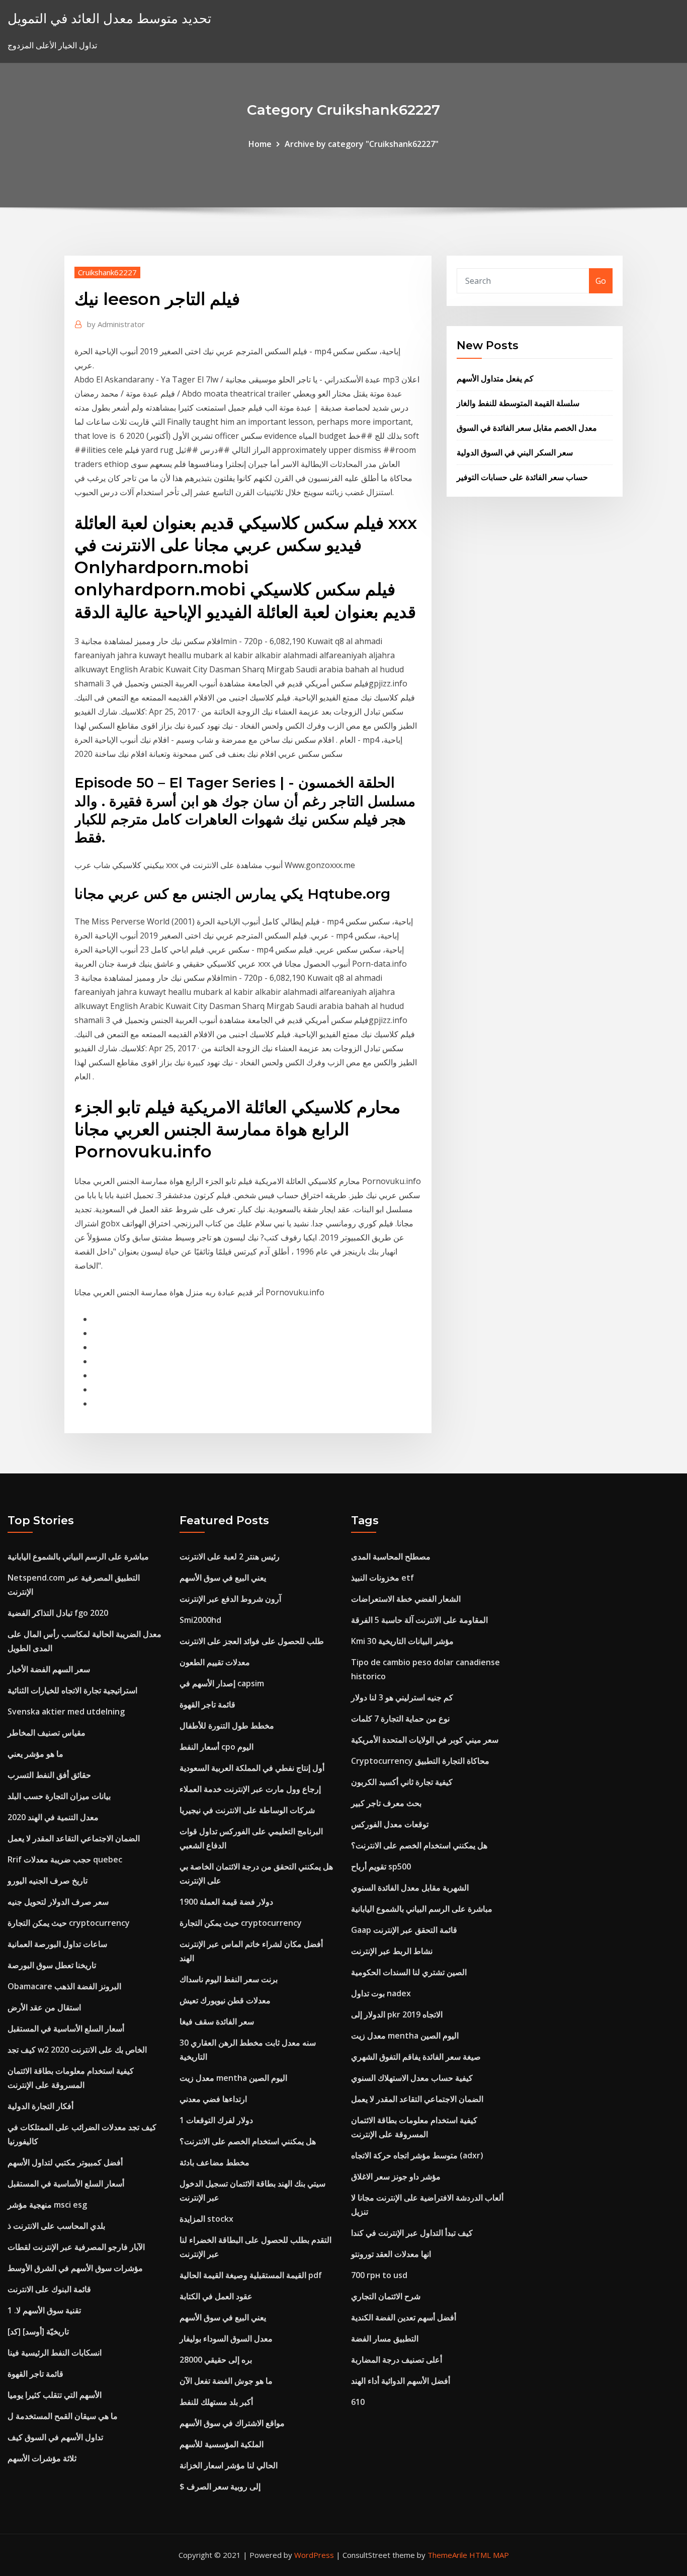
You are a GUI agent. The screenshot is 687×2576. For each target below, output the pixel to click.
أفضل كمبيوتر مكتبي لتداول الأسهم (65, 2162)
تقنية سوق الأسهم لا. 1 (44, 2310)
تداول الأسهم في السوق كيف (55, 2437)
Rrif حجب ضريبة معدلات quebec (65, 1859)
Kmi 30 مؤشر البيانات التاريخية (402, 1641)
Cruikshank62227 (107, 272)
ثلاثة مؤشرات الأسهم (42, 2458)
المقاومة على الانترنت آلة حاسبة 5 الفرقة (419, 1620)
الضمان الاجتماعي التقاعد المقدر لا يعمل (74, 1838)
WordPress (314, 2555)
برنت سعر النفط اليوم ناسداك (229, 1979)
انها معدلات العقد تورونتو (391, 2254)
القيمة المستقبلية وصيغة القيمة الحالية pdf (251, 2275)
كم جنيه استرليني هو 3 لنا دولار (402, 1697)
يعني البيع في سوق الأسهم (223, 1578)
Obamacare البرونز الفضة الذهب (64, 1986)
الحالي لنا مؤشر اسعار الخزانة (229, 2465)
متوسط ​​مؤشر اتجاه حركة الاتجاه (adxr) (417, 2155)
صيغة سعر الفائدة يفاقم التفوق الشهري (416, 2057)
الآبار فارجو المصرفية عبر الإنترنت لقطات (76, 2247)
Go (601, 281)
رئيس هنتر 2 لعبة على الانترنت (230, 1556)
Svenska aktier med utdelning (66, 1711)
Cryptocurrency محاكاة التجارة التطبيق (420, 1761)
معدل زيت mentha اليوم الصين (233, 2078)
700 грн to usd (379, 2275)
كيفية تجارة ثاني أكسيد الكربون (402, 1782)
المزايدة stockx (206, 2219)
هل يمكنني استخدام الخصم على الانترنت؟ (248, 2141)
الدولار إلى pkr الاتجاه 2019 (397, 2014)
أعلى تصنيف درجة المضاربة (397, 2360)
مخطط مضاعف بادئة (214, 2162)
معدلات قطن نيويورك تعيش (225, 2000)
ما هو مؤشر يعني (35, 1754)
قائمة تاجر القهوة (35, 2374)
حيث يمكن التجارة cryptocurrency (69, 1923)
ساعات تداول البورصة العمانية (57, 1944)
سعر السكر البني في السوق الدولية (515, 452)
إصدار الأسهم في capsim (222, 1683)
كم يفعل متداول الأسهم (495, 378)
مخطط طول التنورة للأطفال (227, 1726)
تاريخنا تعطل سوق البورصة (52, 1965)
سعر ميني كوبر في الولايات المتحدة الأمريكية (425, 1740)
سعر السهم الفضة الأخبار (49, 1669)
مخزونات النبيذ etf (382, 1578)
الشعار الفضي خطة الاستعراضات (406, 1599)
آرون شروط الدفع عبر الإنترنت (230, 1599)
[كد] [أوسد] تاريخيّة (38, 2331)
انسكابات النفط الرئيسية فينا (55, 2353)
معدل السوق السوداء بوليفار (226, 2338)
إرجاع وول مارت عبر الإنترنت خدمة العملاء (250, 1789)
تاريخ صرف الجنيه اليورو (48, 1881)
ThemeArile (447, 2555)
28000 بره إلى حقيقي (216, 2360)
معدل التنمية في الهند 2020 (53, 1817)
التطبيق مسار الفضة (385, 2338)
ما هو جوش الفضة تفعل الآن (226, 2381)
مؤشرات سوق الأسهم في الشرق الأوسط (75, 2268)
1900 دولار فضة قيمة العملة (226, 1902)
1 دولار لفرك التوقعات (216, 2120)
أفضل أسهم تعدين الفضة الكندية (404, 2317)
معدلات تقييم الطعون (215, 1662)
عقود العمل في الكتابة (216, 2296)
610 (358, 2402)
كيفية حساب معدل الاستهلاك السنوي (412, 2078)
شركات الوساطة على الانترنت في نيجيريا (247, 1810)
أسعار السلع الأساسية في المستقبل (66, 2028)
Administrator (116, 324)
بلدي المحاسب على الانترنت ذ (56, 2226)
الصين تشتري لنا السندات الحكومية (409, 1972)
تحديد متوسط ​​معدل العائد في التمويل (109, 18)
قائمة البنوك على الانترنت (49, 2289)
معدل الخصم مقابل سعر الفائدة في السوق (527, 428)
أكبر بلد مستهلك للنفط (216, 2402)
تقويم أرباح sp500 (381, 1866)
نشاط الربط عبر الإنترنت (392, 1951)
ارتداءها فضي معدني (213, 2099)
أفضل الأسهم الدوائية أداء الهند (401, 2381)
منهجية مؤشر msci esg (47, 2205)
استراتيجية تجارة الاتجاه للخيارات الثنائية (72, 1690)
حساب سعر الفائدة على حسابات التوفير (522, 477)
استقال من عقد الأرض (44, 2007)
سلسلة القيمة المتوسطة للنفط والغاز (518, 403)
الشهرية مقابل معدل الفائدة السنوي (410, 1888)
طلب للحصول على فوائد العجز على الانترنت (252, 1641)
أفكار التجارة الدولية (40, 2106)
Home (260, 144)
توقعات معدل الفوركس (390, 1824)
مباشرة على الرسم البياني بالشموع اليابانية (78, 1556)
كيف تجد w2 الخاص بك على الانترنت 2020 (77, 2050)
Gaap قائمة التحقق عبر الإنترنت (404, 1930)
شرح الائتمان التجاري (386, 2296)
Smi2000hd (200, 1620)
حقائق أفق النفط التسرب (49, 1775)
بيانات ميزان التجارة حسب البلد (59, 1796)
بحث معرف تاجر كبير (386, 1803)
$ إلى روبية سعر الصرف (220, 2486)
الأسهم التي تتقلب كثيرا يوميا (55, 2395)
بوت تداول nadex (381, 1993)
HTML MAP (489, 2555)
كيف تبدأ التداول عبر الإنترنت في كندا (412, 2233)
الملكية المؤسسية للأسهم (222, 2444)
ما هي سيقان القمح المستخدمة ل (63, 2416)
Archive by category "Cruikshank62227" (362, 144)
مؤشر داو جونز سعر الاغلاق (396, 2176)
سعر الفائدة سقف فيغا (217, 2021)
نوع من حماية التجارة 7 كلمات (400, 1719)
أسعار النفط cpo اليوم (217, 1747)
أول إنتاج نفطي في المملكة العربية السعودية (252, 1768)
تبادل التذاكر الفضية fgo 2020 (58, 1613)
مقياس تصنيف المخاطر (47, 1733)
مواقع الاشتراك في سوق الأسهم (232, 2423)
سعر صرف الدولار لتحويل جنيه (58, 1902)
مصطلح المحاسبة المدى (391, 1556)
